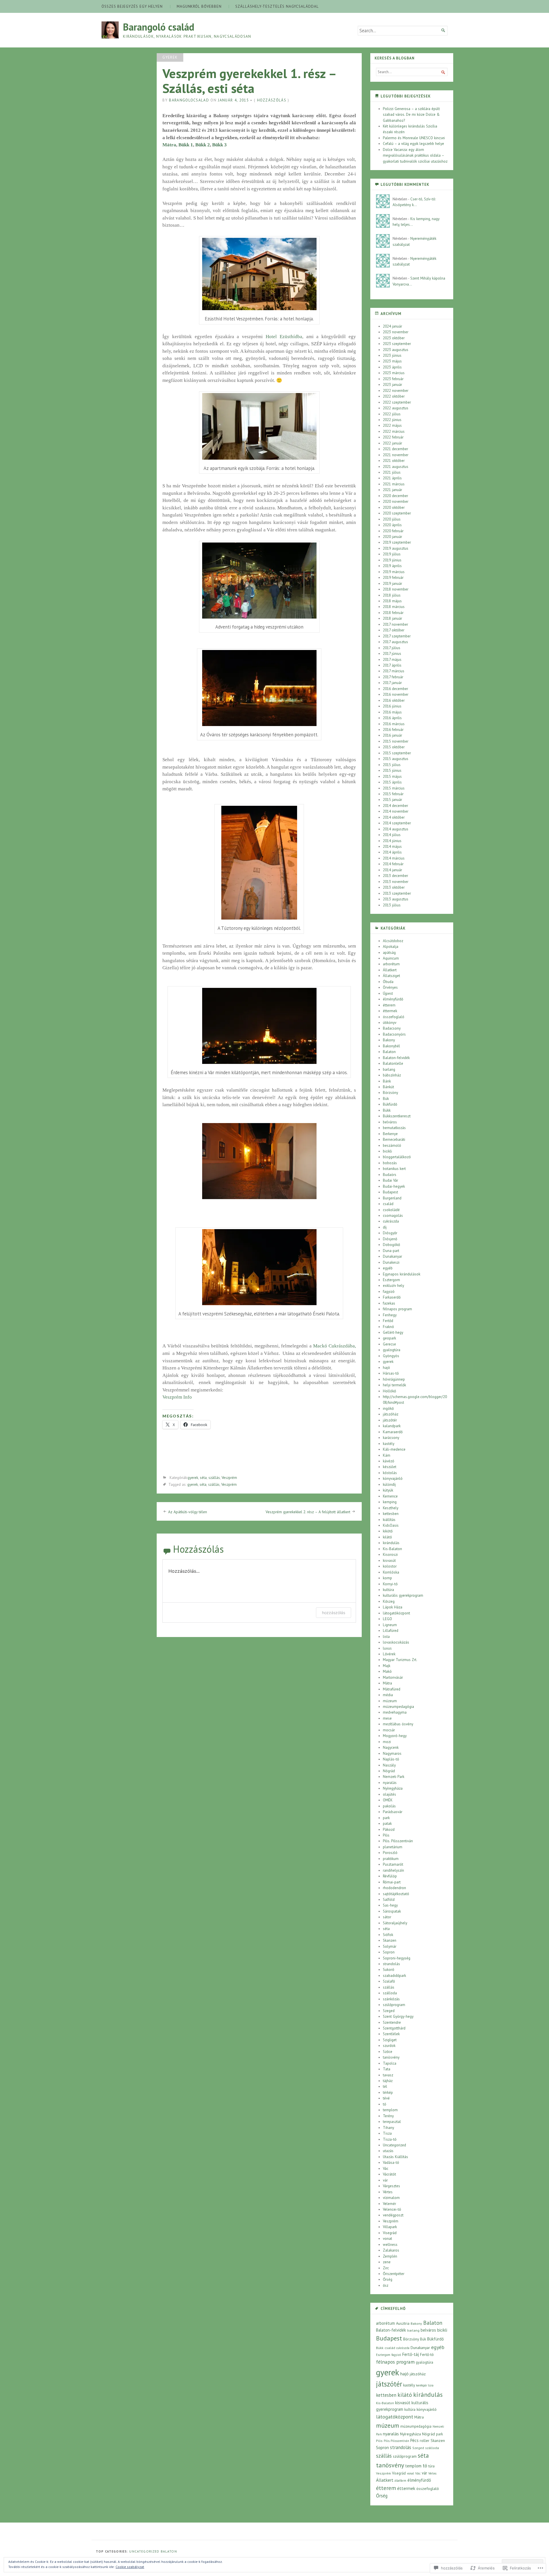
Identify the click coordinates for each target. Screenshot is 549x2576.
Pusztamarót (393, 1864)
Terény (388, 2116)
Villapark (390, 2227)
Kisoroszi (390, 1555)
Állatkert (390, 970)
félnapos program (397, 1309)
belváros (390, 1122)
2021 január (392, 490)
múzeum (390, 1701)
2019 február (393, 578)
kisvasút (389, 1561)
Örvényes (390, 987)
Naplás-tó (391, 1759)
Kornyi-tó (390, 1584)
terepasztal (392, 2122)
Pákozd (389, 1830)
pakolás (389, 1806)
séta (203, 1478)
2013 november (396, 882)
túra (431, 2466)
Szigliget (390, 2040)
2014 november (396, 811)
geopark (389, 1338)
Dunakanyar (392, 1256)
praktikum (391, 1859)
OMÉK (388, 1800)
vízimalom (391, 2198)
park (386, 1818)
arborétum (391, 964)
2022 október (394, 396)
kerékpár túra (425, 2385)
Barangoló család (159, 27)
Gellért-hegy (393, 1332)
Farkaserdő (392, 1297)
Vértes (388, 2192)
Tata (387, 2069)
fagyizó (389, 1292)
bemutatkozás (394, 1128)
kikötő (388, 1531)
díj (385, 1227)
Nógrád (389, 1771)
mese (387, 1718)
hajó (386, 1368)
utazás (388, 2151)
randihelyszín (393, 1870)
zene (387, 2262)
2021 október (394, 461)
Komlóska (391, 1572)
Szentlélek (391, 2034)
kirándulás (391, 1543)
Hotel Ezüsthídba (284, 337)
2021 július (392, 472)
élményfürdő (393, 999)
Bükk (387, 1110)
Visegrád (390, 2233)
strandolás (391, 1964)
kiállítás (389, 1520)
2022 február (393, 437)
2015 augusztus (396, 759)
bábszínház (392, 1075)
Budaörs (390, 1175)
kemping (390, 1502)
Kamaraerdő (393, 1432)
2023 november (396, 332)
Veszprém (229, 1478)
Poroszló (390, 1853)
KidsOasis (391, 1525)
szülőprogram (394, 2005)
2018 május (392, 601)
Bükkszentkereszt (397, 1116)
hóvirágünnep (394, 1379)
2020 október (394, 508)
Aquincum (391, 958)
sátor (387, 1917)
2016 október (394, 700)
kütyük (388, 1490)
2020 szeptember (397, 513)
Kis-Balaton (392, 1549)
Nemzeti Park (394, 1777)
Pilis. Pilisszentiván (398, 1841)
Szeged (389, 2011)
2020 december (395, 496)
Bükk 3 (219, 145)
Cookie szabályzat (130, 2567)
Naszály (389, 1765)
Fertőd (388, 1321)
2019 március (394, 572)
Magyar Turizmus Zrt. (400, 1660)
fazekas (389, 1303)
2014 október (394, 817)
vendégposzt (393, 2215)
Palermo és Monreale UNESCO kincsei (414, 138)
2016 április (392, 718)
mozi (387, 1742)
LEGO (387, 1619)
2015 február (393, 794)
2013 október (394, 887)
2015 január (392, 800)
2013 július (392, 905)
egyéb (388, 1268)
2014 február (393, 864)
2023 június (392, 355)
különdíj (389, 1485)
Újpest (388, 993)
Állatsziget (391, 976)
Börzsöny (390, 1093)
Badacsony (392, 1028)
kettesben (391, 1514)
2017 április (392, 665)
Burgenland (392, 1198)
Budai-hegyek (394, 1186)
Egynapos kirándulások (402, 1274)
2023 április (392, 367)
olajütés (389, 1794)
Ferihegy (390, 1315)
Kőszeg (389, 1601)
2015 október (394, 747)
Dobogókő (391, 1245)
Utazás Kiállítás (395, 2157)
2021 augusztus (396, 467)
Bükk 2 (203, 145)
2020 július (392, 519)
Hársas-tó (391, 1373)
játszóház (391, 1414)
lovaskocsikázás (396, 1642)
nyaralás (390, 1783)
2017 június (392, 654)
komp (387, 1578)
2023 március (394, 373)
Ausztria (403, 2323)
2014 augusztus (396, 829)
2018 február (393, 613)
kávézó (389, 1461)
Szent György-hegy (398, 2016)
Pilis (386, 1835)
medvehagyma (395, 1712)
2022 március (394, 431)
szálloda (390, 1993)
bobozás (390, 1163)
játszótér (390, 1420)
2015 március (394, 788)
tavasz (388, 2075)
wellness (390, 2245)
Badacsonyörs (394, 1034)
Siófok (388, 1935)
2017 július (392, 648)
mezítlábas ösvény (398, 1724)
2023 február (393, 379)
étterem (389, 1005)
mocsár (389, 1730)
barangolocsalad (189, 100)
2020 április (392, 525)
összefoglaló (394, 1017)
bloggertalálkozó (397, 1157)
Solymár (390, 1946)
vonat (387, 2239)
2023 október (394, 338)
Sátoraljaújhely (395, 1923)
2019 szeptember (397, 542)
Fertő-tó (427, 2354)
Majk (387, 1666)
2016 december (395, 689)
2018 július (392, 595)
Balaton (389, 1052)
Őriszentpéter (394, 2274)
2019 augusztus (396, 548)
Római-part (392, 1882)
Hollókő (389, 1391)
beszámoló (392, 1146)
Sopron (389, 1952)
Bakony (389, 1040)
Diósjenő (390, 1239)
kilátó (387, 1537)
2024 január (392, 326)
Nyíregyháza (393, 1788)
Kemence (390, 1496)
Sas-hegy (390, 1905)
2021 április (392, 478)
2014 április (392, 852)
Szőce (388, 2052)
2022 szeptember (397, 402)
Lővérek (389, 1654)
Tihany (388, 2128)
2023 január (392, 385)
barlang (389, 1069)
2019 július (392, 554)
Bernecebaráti (394, 1140)
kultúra (388, 1590)
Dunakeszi (391, 1262)
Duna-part (391, 1251)
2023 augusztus (396, 350)
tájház (388, 2081)
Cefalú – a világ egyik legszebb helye (413, 144)
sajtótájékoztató (396, 1894)
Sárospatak (392, 1911)
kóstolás (390, 1473)
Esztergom (391, 1280)
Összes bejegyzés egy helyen (132, 6)
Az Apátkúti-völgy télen (188, 1512)
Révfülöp (390, 1876)
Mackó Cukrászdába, (335, 1346)
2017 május (392, 660)
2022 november (396, 391)
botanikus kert (394, 1169)
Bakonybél (391, 1046)
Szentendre (392, 2022)
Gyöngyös (391, 1356)
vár (385, 2180)
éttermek (390, 1011)
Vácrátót (389, 2174)
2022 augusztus (396, 408)
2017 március (394, 671)
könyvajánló (393, 1479)
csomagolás (393, 1216)
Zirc (386, 2268)
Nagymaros (392, 1753)
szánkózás (391, 1999)
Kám (387, 1455)
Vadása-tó (391, 2163)
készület (390, 1467)
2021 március (394, 484)
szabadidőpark (394, 1976)
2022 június (392, 420)
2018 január (392, 618)
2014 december (395, 806)
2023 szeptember (397, 344)
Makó (387, 1671)
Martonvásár (393, 1677)
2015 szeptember (397, 753)
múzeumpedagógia (398, 1707)
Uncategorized (394, 2145)
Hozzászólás (272, 100)
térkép (388, 2092)
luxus (387, 1648)
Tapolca (390, 2063)
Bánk (387, 1081)
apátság (389, 953)
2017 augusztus (395, 642)
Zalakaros (391, 2250)
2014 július (392, 835)
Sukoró (389, 1970)
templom (390, 2110)
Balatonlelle (393, 1063)
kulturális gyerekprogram (403, 1595)
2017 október (394, 630)
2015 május (392, 776)
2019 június (392, 560)
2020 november (396, 502)
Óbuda (388, 982)
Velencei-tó (392, 2209)
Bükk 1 (186, 145)
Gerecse (389, 1344)
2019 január (392, 584)
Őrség (388, 2279)
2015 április (392, 782)
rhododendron (394, 1888)
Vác (386, 2169)
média (388, 1695)
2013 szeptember (397, 893)
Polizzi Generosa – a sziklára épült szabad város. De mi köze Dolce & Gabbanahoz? (411, 115)
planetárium (393, 1847)
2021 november (396, 455)
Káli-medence (394, 1449)
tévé (386, 2098)
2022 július (392, 414)
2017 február (393, 677)
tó (385, 2104)
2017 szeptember (397, 636)
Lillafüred (391, 1631)
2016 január (392, 735)
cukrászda (391, 1221)
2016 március (394, 724)
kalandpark (392, 1426)
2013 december (395, 876)
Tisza (387, 2133)
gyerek (170, 57)
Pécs (414, 2440)
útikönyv (390, 1023)
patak (387, 1824)
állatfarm (400, 2481)
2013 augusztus (396, 899)
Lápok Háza (393, 1607)
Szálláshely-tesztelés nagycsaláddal (277, 6)
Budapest (390, 1192)
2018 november (396, 589)
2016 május (392, 712)
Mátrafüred (392, 1689)
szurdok (389, 2046)
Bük (386, 1099)
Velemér (389, 2204)
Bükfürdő (390, 1104)
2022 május (392, 425)
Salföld (389, 1900)
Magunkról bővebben (199, 6)
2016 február (393, 730)
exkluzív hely (393, 1286)
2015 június (392, 770)
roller (425, 2441)
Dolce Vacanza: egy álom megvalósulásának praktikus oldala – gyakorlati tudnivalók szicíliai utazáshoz (415, 155)
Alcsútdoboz (393, 941)
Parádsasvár (393, 1812)
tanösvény (391, 2057)
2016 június (392, 706)
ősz (386, 2285)
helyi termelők (394, 1385)
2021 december (395, 449)
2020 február (393, 531)
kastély (389, 1444)
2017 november (395, 624)
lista (386, 1637)
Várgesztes (391, 2186)
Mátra (169, 145)
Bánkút (388, 1087)
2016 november (396, 694)
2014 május (392, 847)
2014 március (394, 858)
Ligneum (390, 1625)
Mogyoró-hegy (395, 1736)
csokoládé (391, 1210)
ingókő (388, 1408)
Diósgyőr (390, 1233)
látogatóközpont (396, 1613)
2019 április (392, 566)
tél (385, 2086)
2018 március (394, 607)
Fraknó (388, 1327)
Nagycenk (391, 1747)
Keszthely (391, 1508)
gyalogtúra (392, 1350)
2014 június (392, 841)
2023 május (392, 361)
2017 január (392, 683)
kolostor (390, 1566)
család (388, 1204)
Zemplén (390, 2256)
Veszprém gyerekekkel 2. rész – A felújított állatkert (308, 1512)
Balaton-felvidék (396, 1058)
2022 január (392, 443)
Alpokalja (391, 947)
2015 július (392, 765)
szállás (214, 1478)
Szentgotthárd (394, 2028)
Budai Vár (390, 1180)
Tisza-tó (390, 2139)
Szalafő (389, 1981)
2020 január (392, 537)
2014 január (392, 870)
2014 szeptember (397, 823)
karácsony (391, 1438)
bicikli (387, 1151)
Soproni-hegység (397, 1958)
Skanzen (390, 1940)
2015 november (396, 741)
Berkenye (390, 1134)
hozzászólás (334, 1613)
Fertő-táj (410, 2354)
